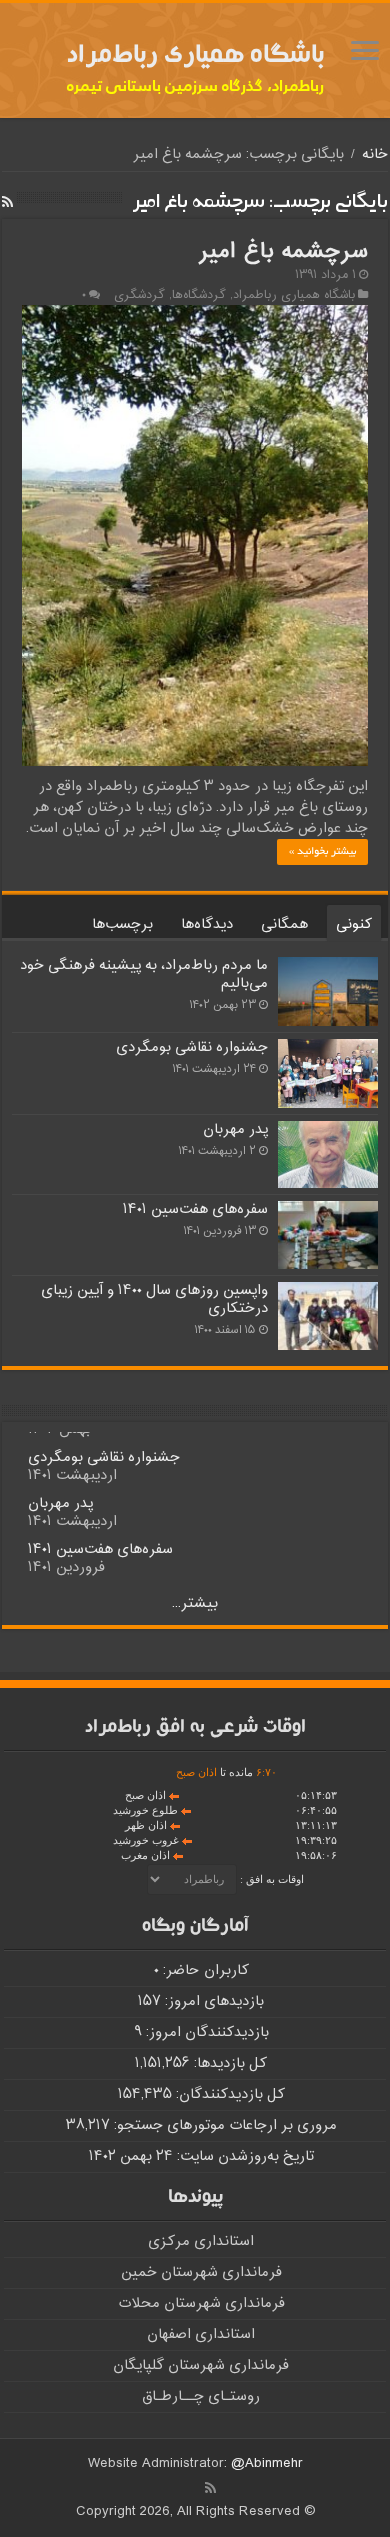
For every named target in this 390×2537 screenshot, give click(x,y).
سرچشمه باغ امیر (283, 252)
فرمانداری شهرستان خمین (201, 2272)
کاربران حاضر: (204, 1970)
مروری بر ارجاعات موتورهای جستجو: (223, 2125)
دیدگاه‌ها (207, 924)
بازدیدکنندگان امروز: (205, 2032)
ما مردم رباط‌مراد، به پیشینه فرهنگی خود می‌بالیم (144, 974)
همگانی (284, 924)
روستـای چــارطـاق (201, 2396)
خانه (375, 154)
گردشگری (139, 295)
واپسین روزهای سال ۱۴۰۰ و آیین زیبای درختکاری (154, 1299)
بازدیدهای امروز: (212, 2001)
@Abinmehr (267, 2463)
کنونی (354, 924)
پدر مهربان (235, 1129)
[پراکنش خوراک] (7, 203)
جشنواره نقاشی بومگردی (192, 1047)
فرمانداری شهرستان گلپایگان (201, 2365)
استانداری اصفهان (201, 2334)
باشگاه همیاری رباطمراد (294, 295)
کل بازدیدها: (228, 2063)
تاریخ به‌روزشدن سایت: (243, 2156)
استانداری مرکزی (201, 2241)
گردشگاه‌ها (199, 295)
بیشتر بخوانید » (322, 852)
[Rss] (210, 2488)
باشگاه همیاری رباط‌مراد (195, 57)
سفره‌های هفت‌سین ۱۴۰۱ (195, 1209)
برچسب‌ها (122, 924)
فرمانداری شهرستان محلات (201, 2303)
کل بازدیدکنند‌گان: (228, 2094)
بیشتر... (195, 1603)
